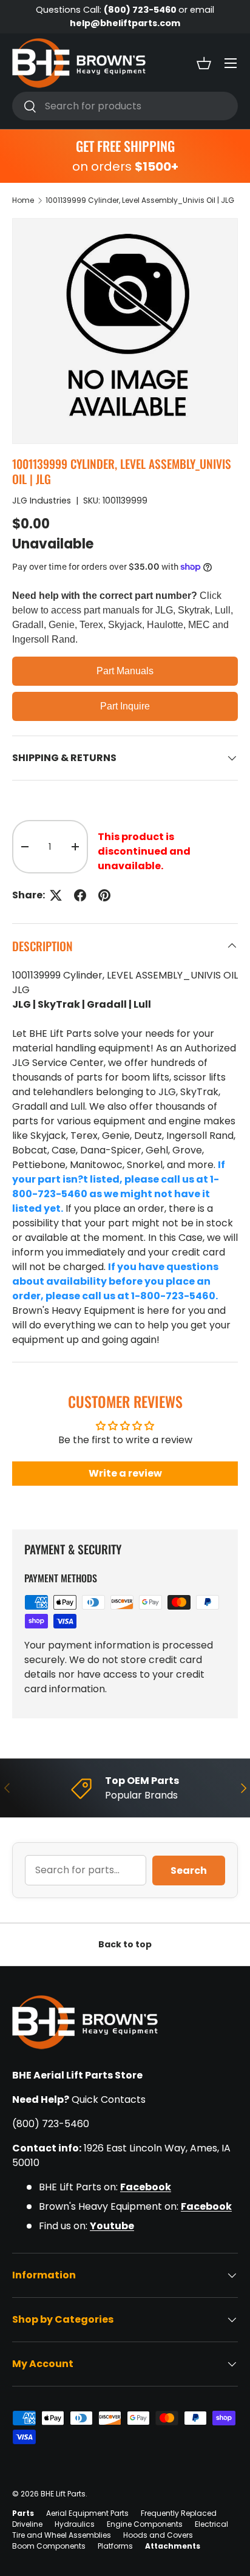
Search (189, 1871)
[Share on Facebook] (80, 895)
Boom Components (49, 2546)
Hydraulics (75, 2524)
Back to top (125, 1944)
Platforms (115, 2546)
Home (23, 200)
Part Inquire (125, 706)
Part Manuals (125, 671)
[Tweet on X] (56, 895)
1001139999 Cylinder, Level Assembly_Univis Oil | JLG (140, 200)
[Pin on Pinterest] (104, 895)
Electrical (211, 2524)
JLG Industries (42, 501)
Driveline (27, 2524)
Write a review (125, 1473)
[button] (204, 63)
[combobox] (125, 106)
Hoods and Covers (158, 2535)
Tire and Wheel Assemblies (62, 2535)
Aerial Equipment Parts (87, 2513)
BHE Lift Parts (63, 2494)
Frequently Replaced (179, 2513)
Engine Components (145, 2524)
